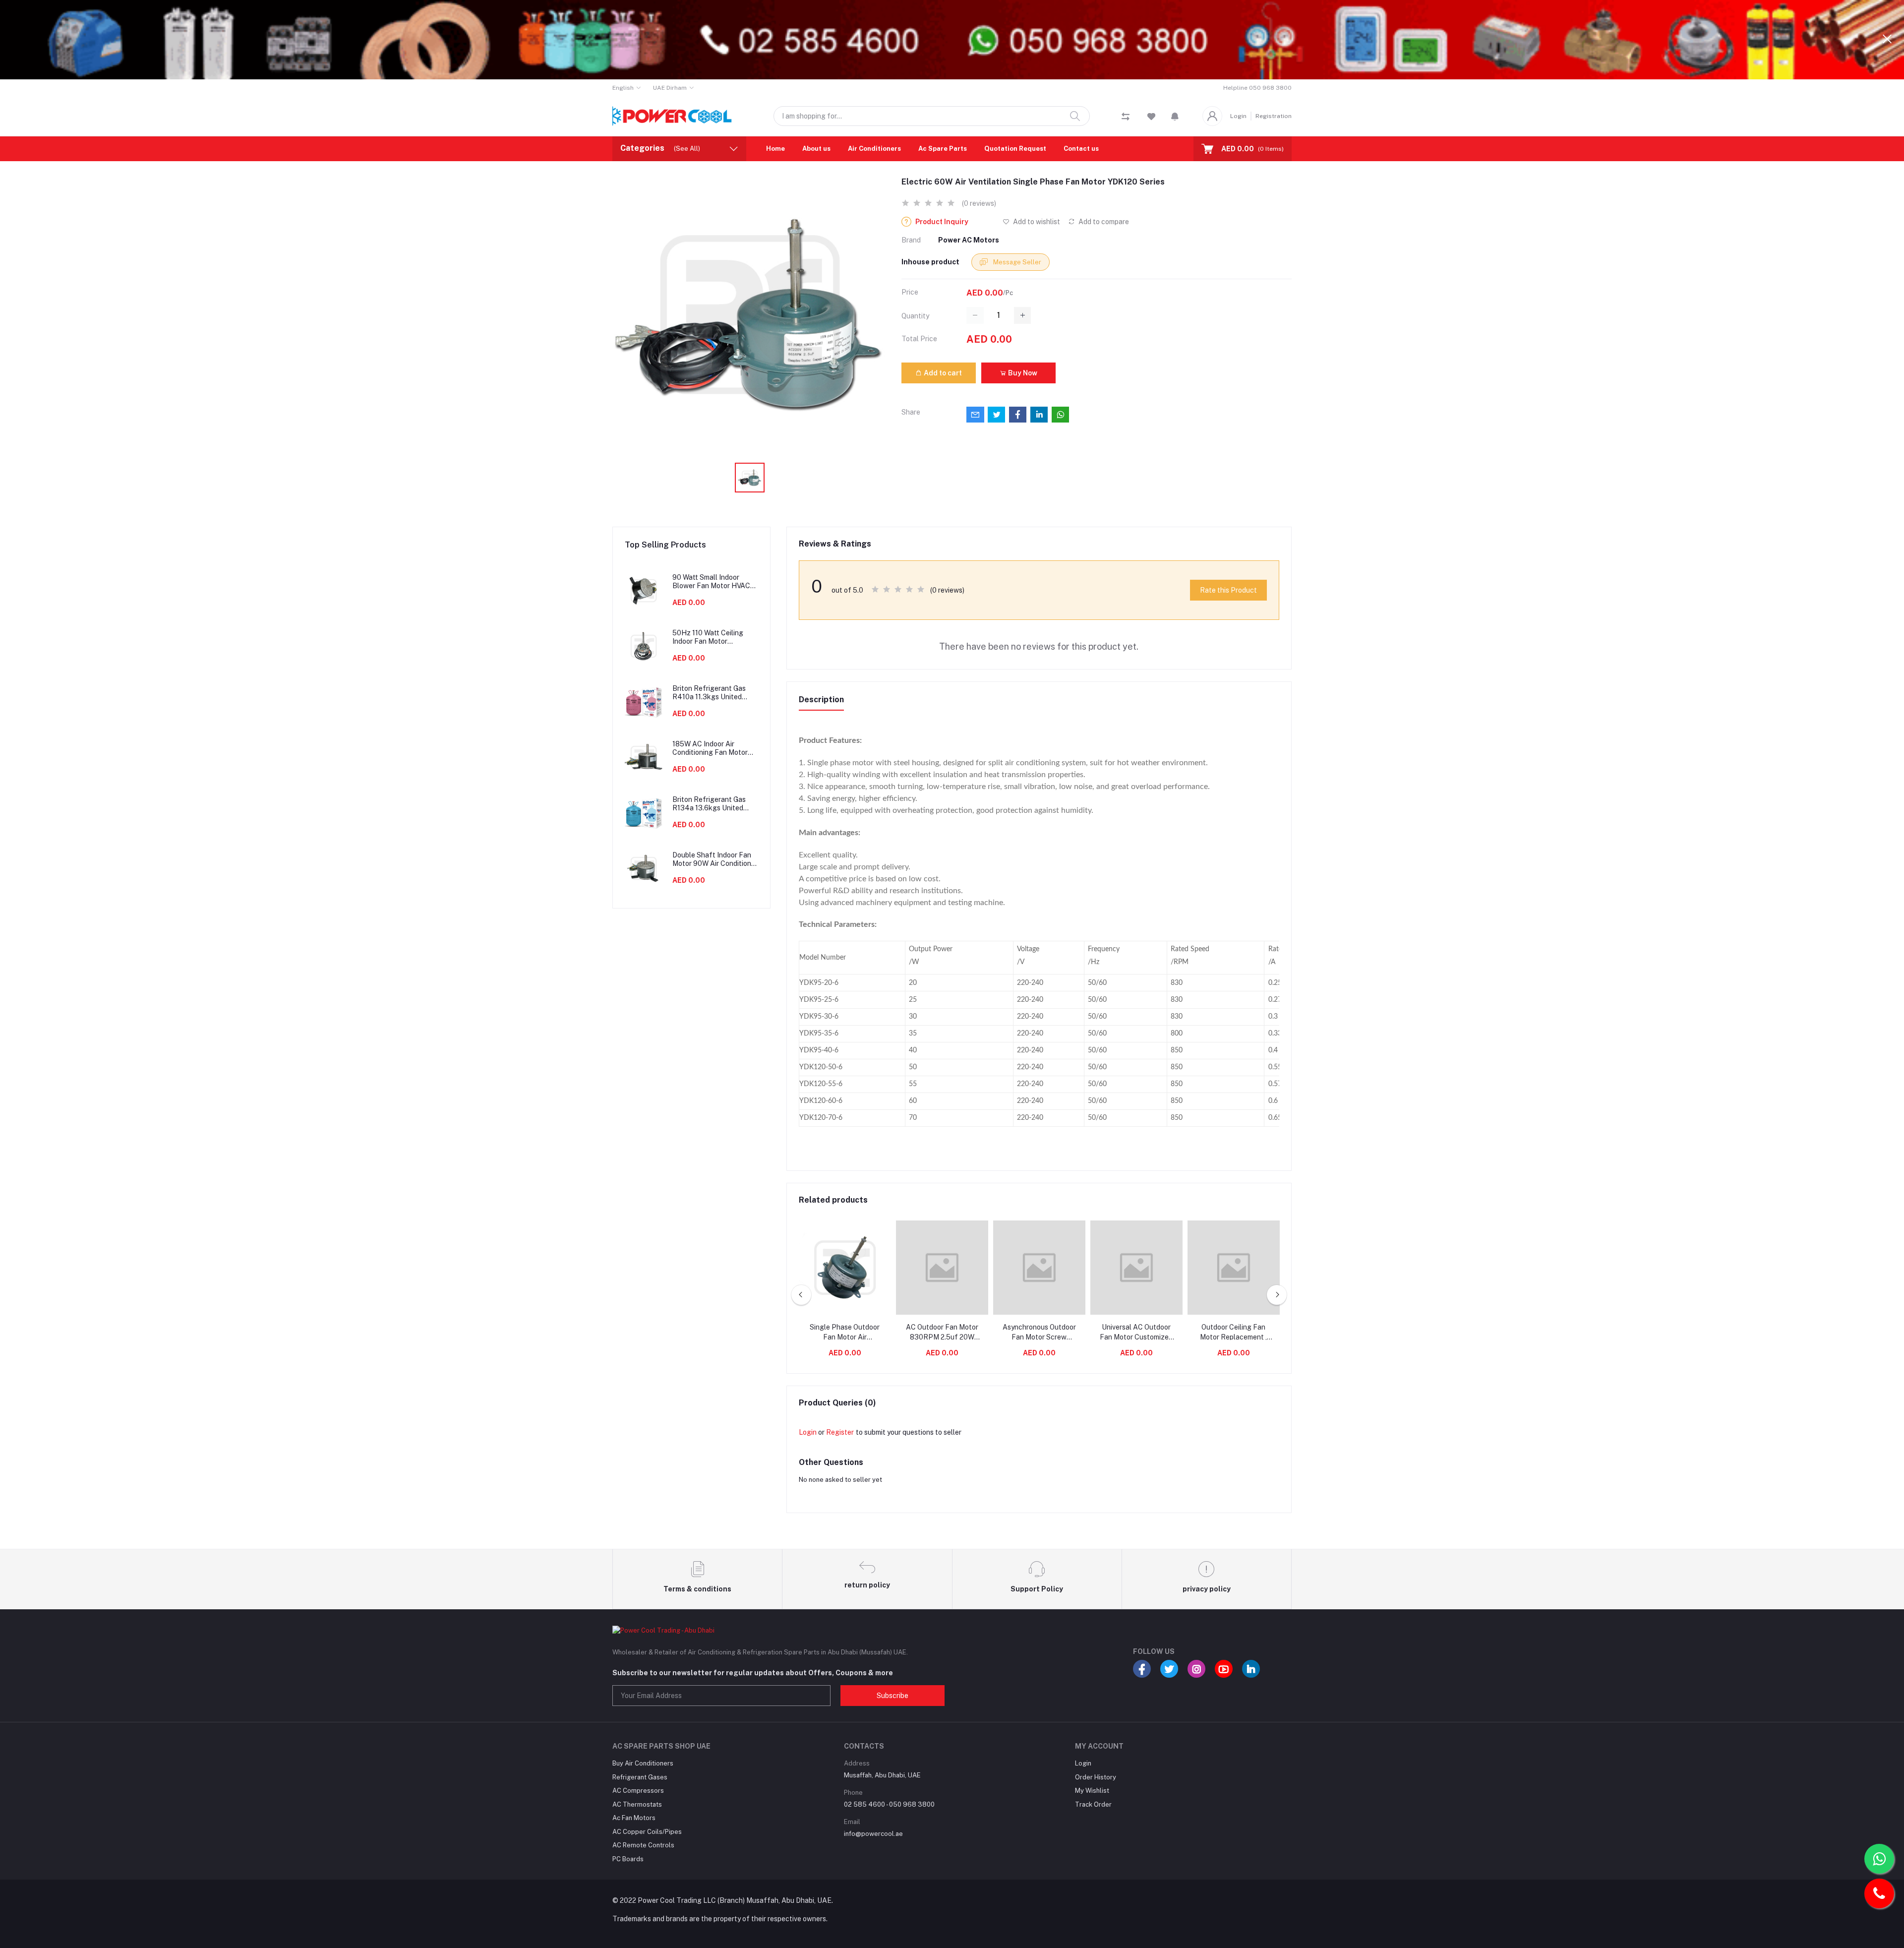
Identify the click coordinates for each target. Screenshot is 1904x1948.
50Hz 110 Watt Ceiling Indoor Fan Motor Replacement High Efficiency (708, 637)
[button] (1175, 116)
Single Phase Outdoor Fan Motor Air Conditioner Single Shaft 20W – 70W (845, 1333)
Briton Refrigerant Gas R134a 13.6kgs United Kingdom (709, 804)
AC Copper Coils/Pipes (647, 1832)
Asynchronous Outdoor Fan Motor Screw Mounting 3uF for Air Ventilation (1039, 1333)
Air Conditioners (874, 149)
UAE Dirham (670, 88)
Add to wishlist (1036, 222)
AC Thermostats (637, 1804)
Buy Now (1022, 373)
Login (1238, 116)
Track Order (1093, 1804)
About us (816, 149)
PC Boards (628, 1859)
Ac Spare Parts (943, 149)
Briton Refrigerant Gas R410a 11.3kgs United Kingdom (709, 693)
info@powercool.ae (873, 1834)
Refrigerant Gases (640, 1777)
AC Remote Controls (643, 1845)
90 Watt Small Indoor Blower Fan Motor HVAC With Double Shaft (711, 582)
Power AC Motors (969, 240)
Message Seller (1016, 262)
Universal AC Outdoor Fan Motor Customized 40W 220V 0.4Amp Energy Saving (1136, 1333)
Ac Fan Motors (634, 1818)
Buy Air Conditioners (643, 1763)
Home (775, 149)
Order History (1096, 1777)
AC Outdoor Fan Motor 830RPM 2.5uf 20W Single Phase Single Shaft (942, 1333)
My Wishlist (1092, 1791)
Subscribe (892, 1696)
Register (840, 1432)
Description (821, 700)
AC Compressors (638, 1791)
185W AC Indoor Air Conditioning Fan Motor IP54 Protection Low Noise (710, 748)
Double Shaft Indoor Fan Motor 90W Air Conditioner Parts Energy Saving (715, 859)
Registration (1274, 116)
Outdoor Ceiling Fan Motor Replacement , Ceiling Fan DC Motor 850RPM (1234, 1333)
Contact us (1081, 149)
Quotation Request (1015, 149)
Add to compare (1103, 222)
